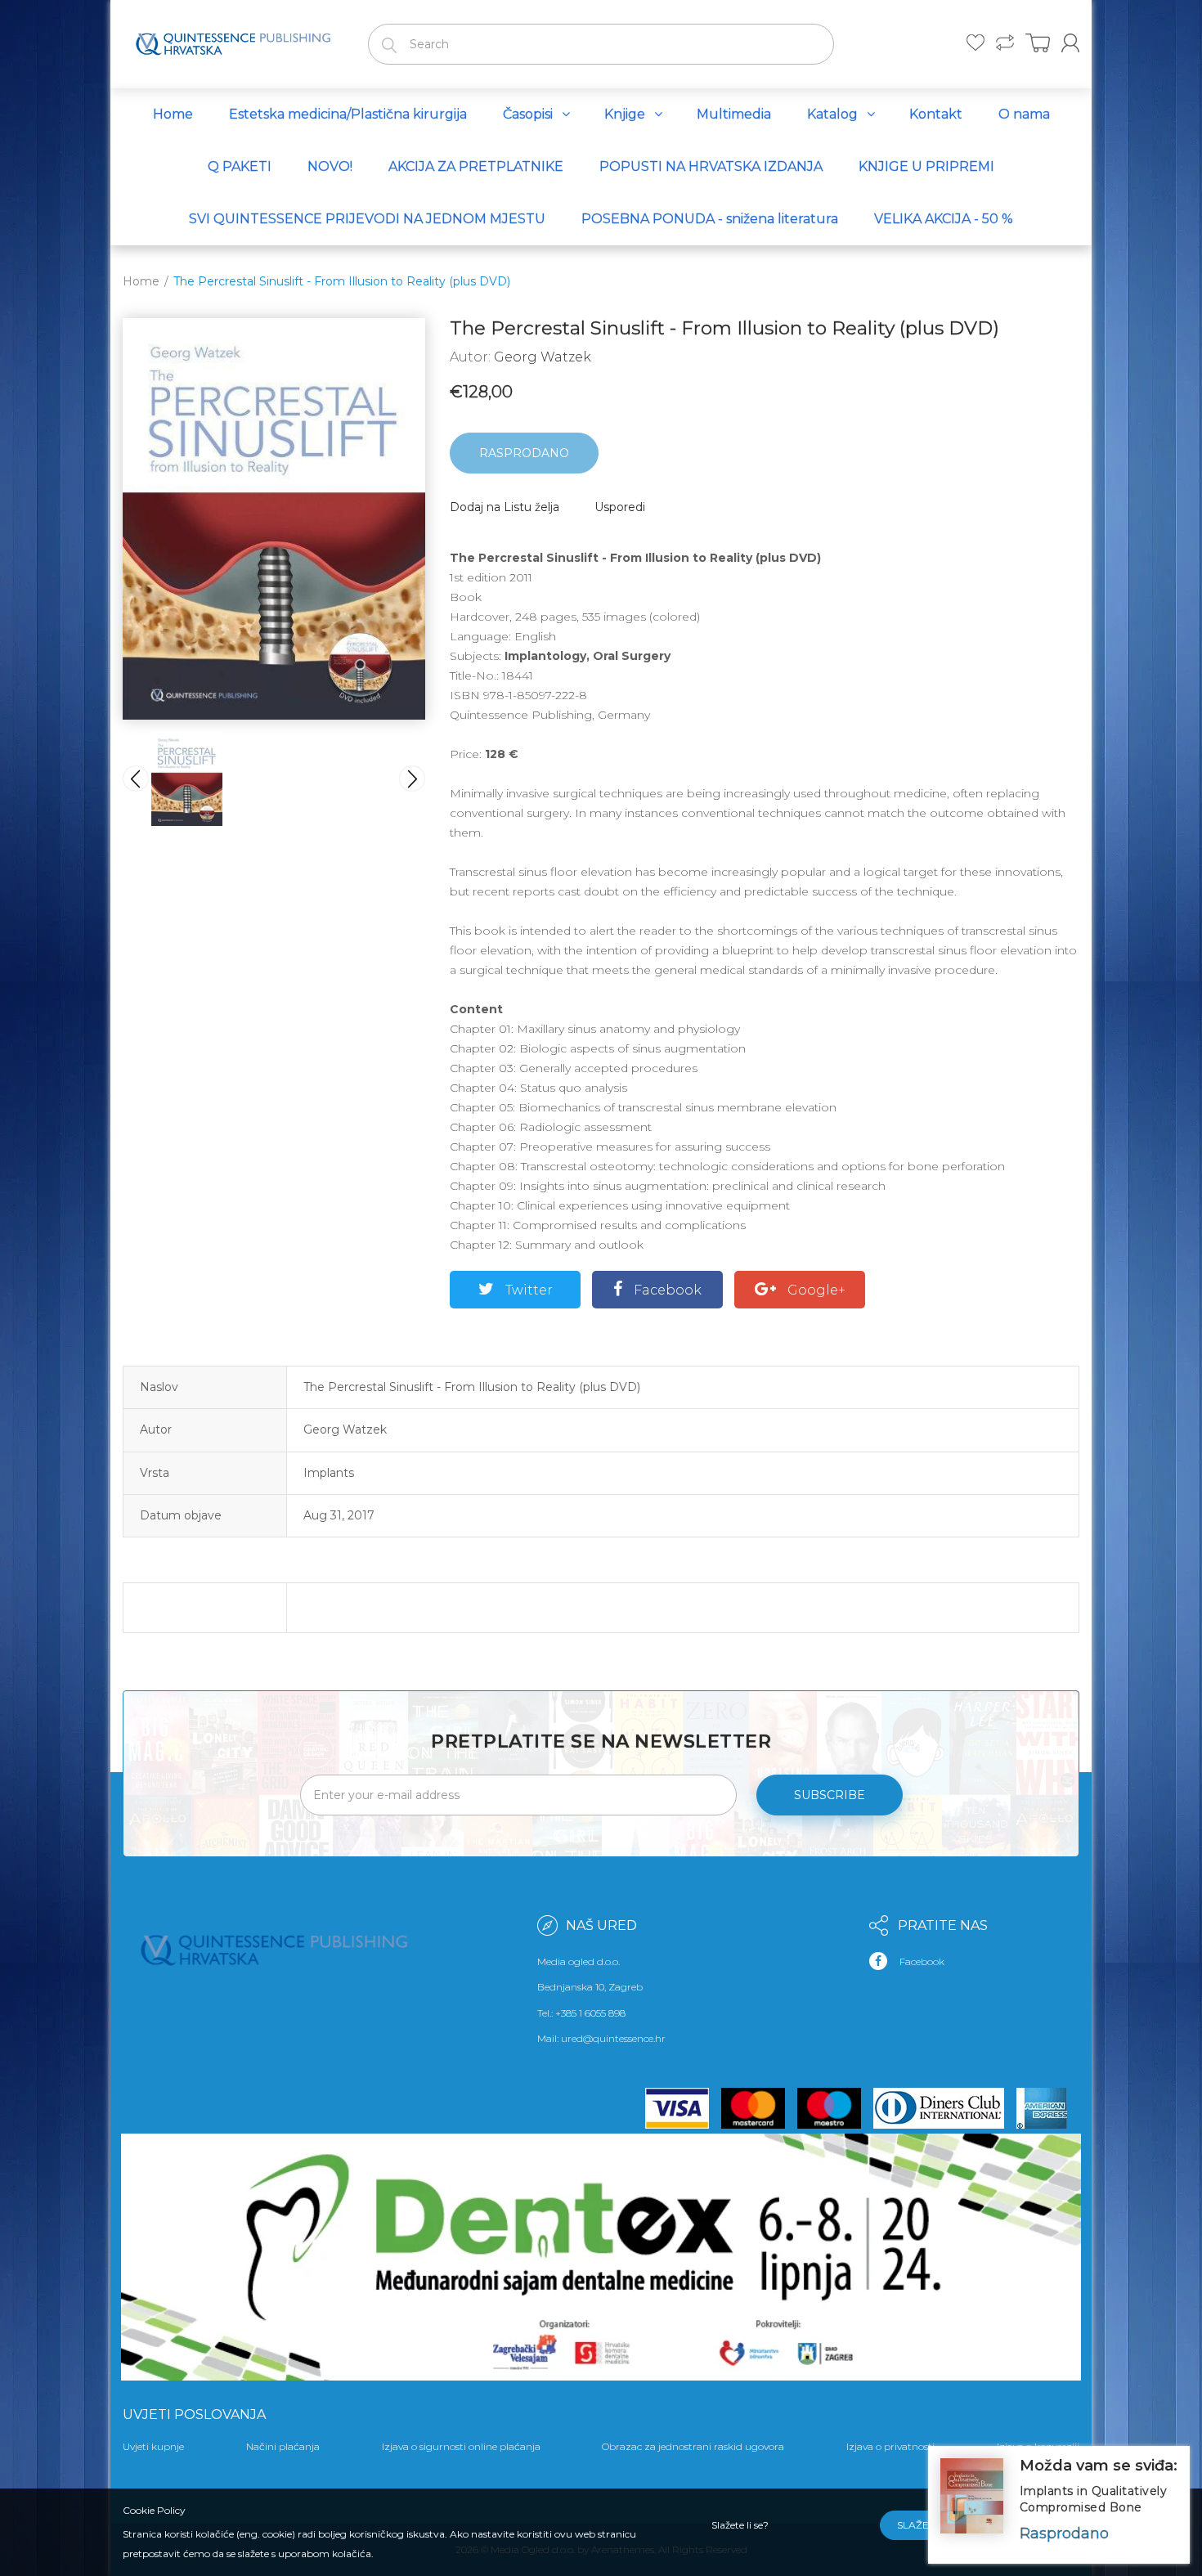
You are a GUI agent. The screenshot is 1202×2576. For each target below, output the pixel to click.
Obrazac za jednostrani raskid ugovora (693, 2446)
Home (141, 281)
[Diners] (945, 2108)
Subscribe (830, 1795)
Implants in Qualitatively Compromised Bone (1094, 2499)
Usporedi (620, 507)
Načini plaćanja (283, 2446)
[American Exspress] (1048, 2108)
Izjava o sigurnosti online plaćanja (461, 2446)
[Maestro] (835, 2108)
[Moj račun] (1070, 43)
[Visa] (684, 2108)
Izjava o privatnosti (890, 2446)
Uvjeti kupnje (153, 2446)
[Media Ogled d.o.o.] (233, 41)
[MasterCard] (759, 2108)
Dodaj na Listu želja (505, 507)
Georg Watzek (543, 357)
